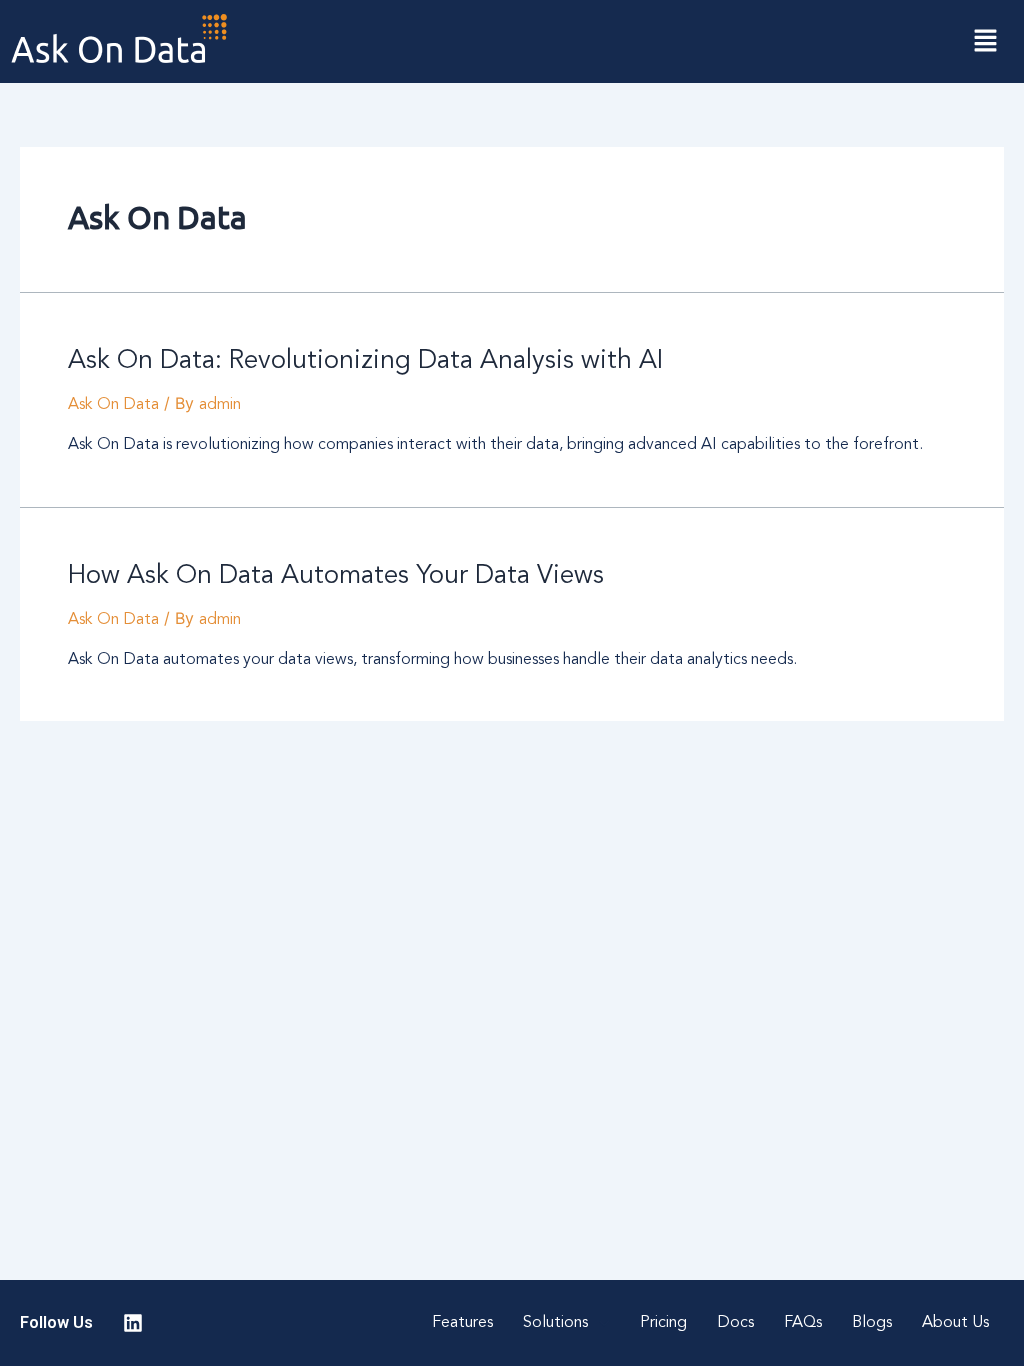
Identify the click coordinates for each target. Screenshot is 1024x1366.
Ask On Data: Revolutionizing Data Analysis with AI (365, 361)
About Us (955, 1323)
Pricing (663, 1323)
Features (462, 1323)
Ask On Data (113, 405)
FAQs (803, 1323)
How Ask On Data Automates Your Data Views (336, 576)
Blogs (872, 1323)
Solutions (555, 1323)
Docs (735, 1323)
